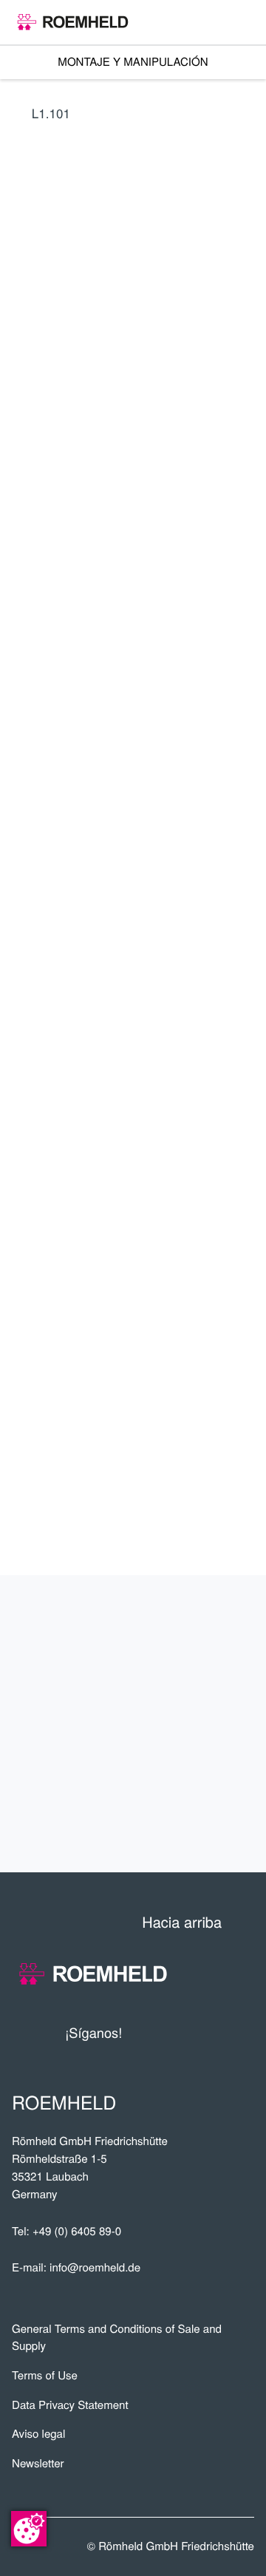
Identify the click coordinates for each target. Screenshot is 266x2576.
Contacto (204, 1772)
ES (25, 691)
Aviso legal (38, 2434)
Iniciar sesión (76, 764)
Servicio (210, 1724)
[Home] (73, 22)
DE (25, 621)
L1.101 (51, 113)
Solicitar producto (143, 1026)
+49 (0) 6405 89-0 (77, 2231)
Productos (195, 1627)
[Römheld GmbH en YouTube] (156, 2033)
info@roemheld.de (95, 2267)
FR (93, 621)
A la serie (143, 876)
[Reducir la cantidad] (174, 985)
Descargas (196, 1820)
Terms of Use (45, 2375)
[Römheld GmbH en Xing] (216, 2033)
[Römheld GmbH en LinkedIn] (188, 2033)
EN (59, 621)
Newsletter (38, 2463)
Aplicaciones (186, 1675)
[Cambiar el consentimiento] (29, 2529)
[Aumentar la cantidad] (245, 985)
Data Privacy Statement (70, 2405)
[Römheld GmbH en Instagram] (243, 2033)
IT (127, 621)
